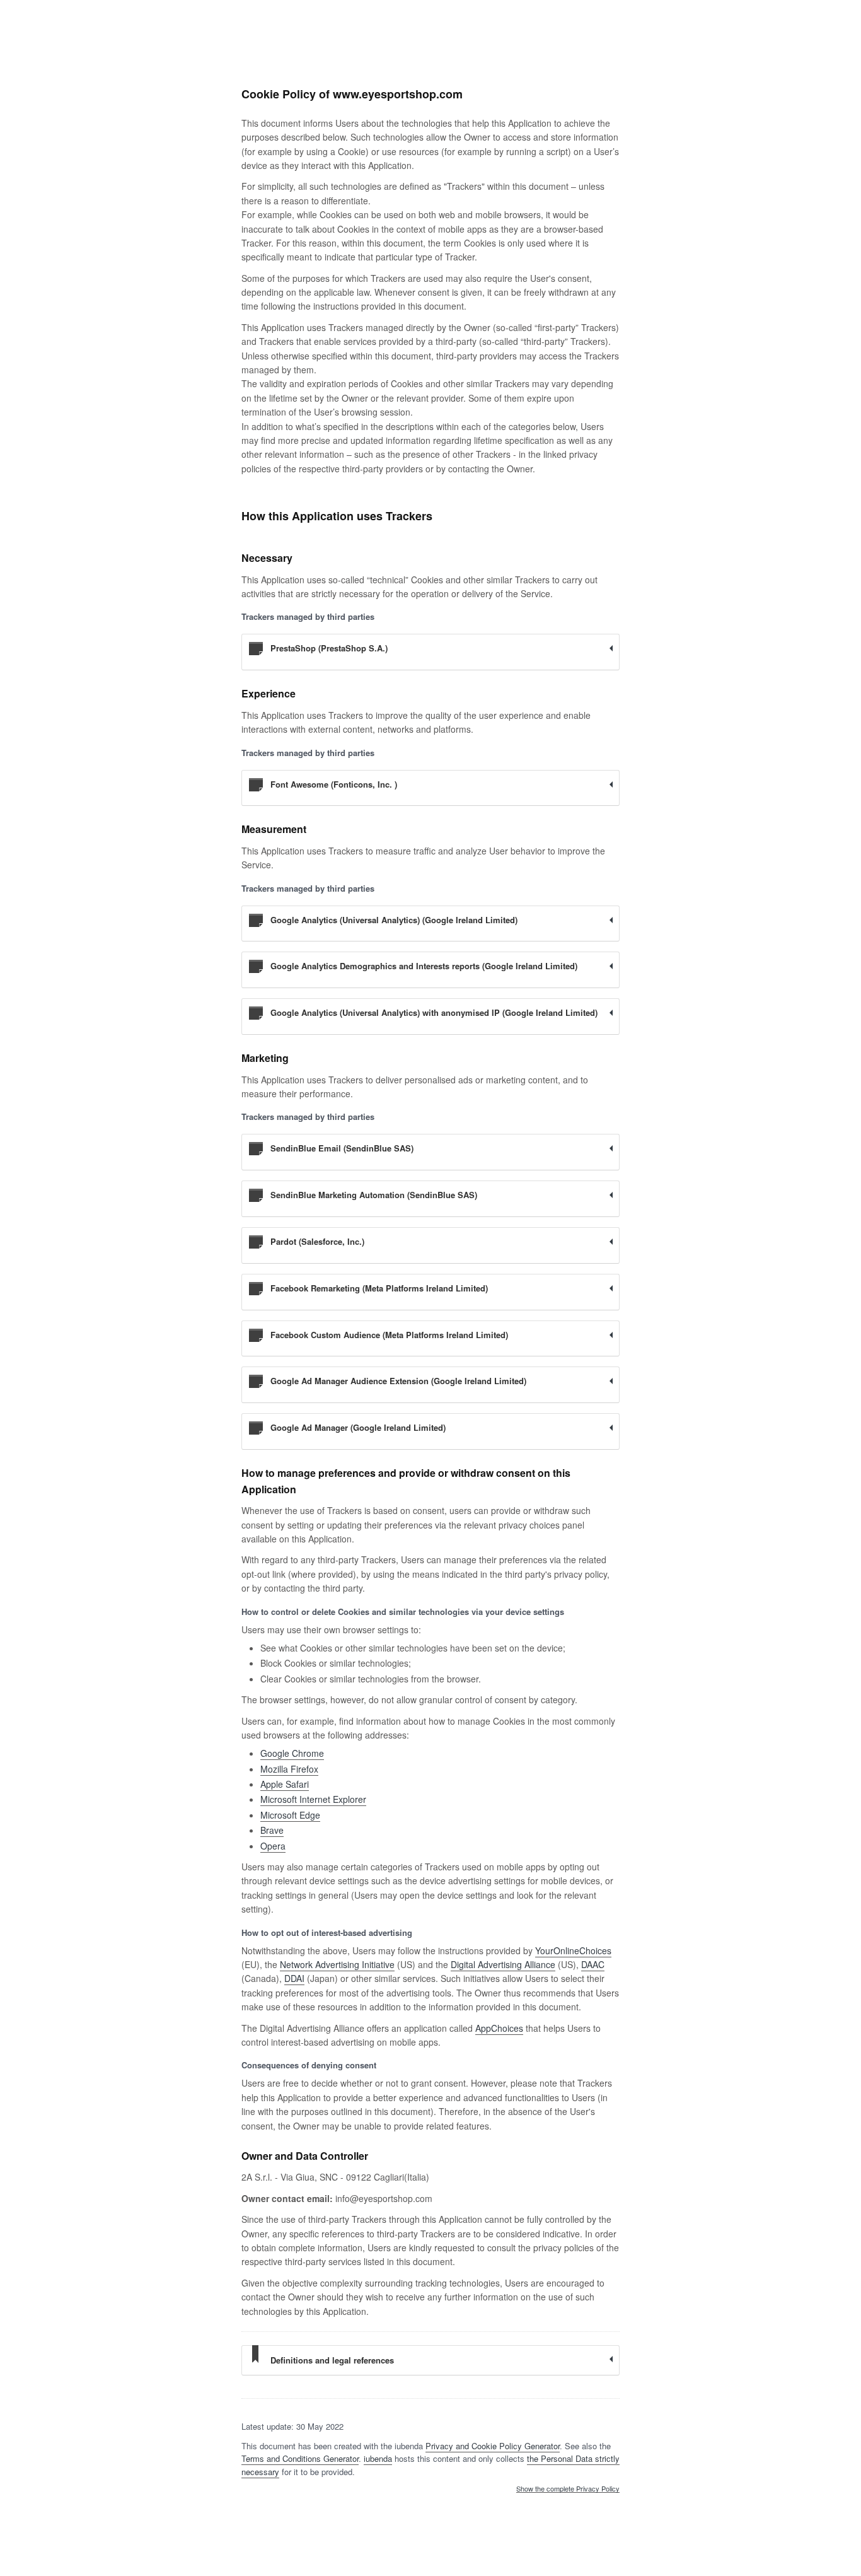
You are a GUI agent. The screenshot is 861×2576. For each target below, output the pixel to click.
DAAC (593, 1964)
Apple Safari (285, 1784)
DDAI (294, 1978)
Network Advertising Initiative (337, 1964)
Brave (272, 1830)
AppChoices (499, 2028)
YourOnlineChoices (573, 1950)
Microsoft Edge (290, 1815)
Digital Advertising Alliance (503, 1964)
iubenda (378, 2458)
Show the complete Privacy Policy (568, 2489)
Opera (273, 1846)
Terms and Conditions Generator (300, 2458)
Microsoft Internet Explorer (313, 1799)
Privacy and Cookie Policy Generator (493, 2446)
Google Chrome (292, 1753)
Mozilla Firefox (289, 1769)
